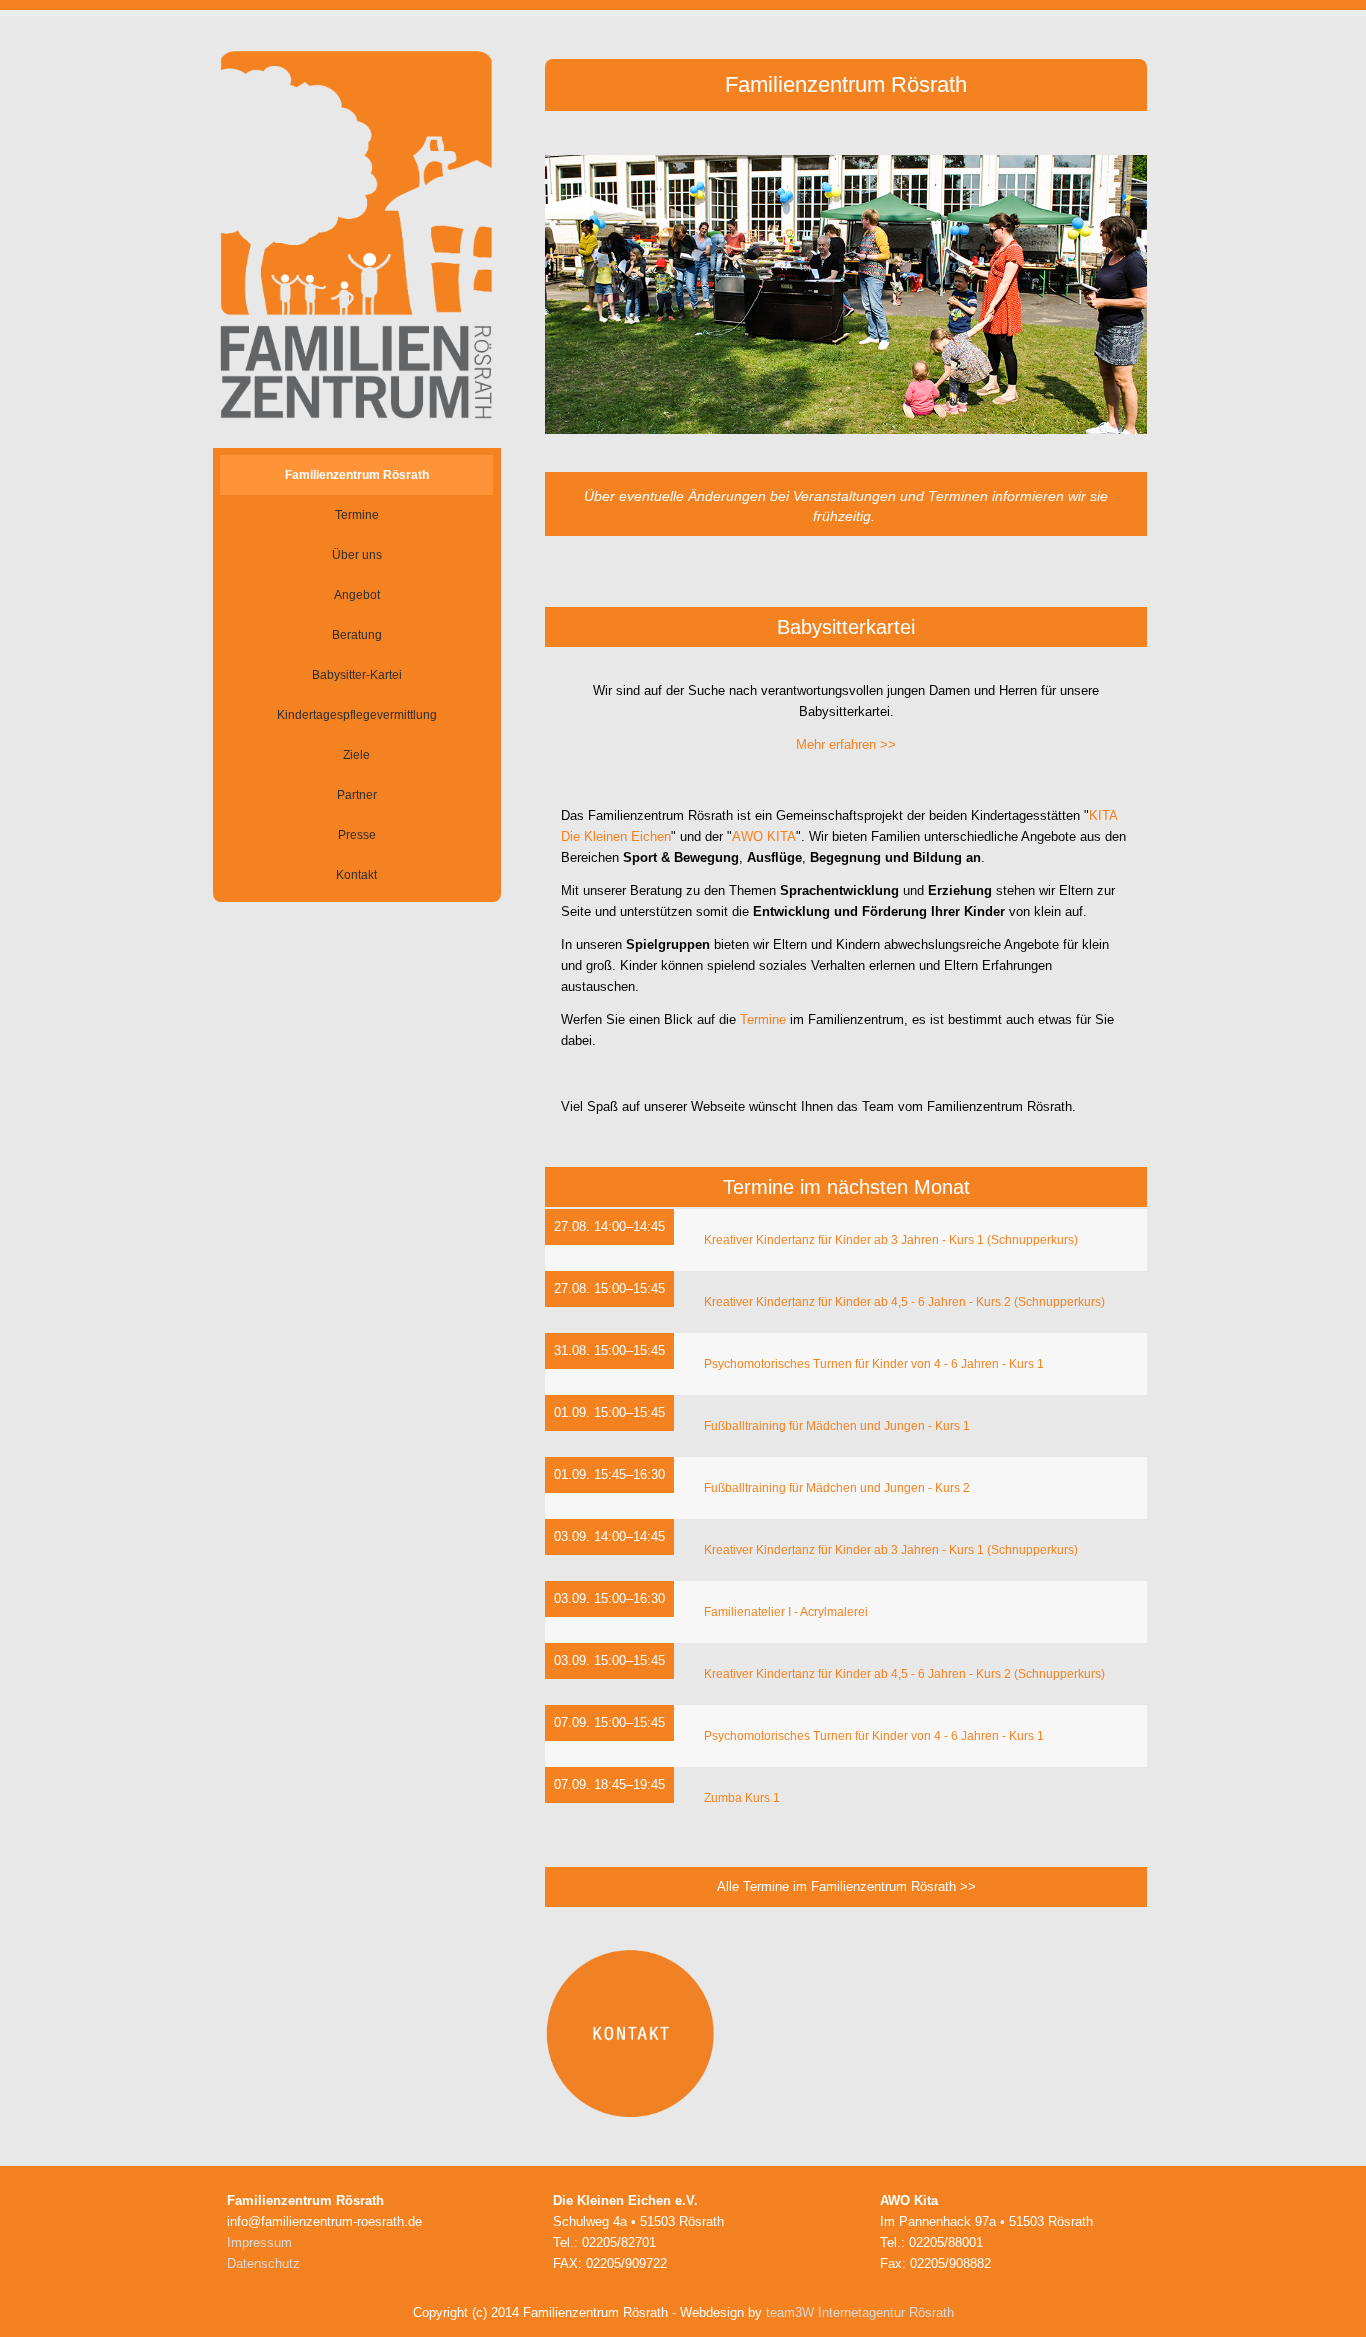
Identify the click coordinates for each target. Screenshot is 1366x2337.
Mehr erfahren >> (846, 744)
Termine (763, 1019)
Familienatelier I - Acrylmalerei (786, 1612)
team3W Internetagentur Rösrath (860, 2312)
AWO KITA (764, 836)
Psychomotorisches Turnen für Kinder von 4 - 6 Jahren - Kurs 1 (874, 1364)
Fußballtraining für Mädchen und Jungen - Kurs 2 (837, 1488)
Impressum (259, 2242)
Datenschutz (263, 2263)
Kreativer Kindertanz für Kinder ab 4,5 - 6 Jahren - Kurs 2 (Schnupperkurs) (904, 1302)
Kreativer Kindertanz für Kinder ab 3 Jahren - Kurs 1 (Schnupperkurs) (891, 1240)
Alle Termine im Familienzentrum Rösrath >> (846, 1886)
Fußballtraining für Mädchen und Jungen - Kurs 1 (837, 1426)
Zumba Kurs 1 (742, 1798)
